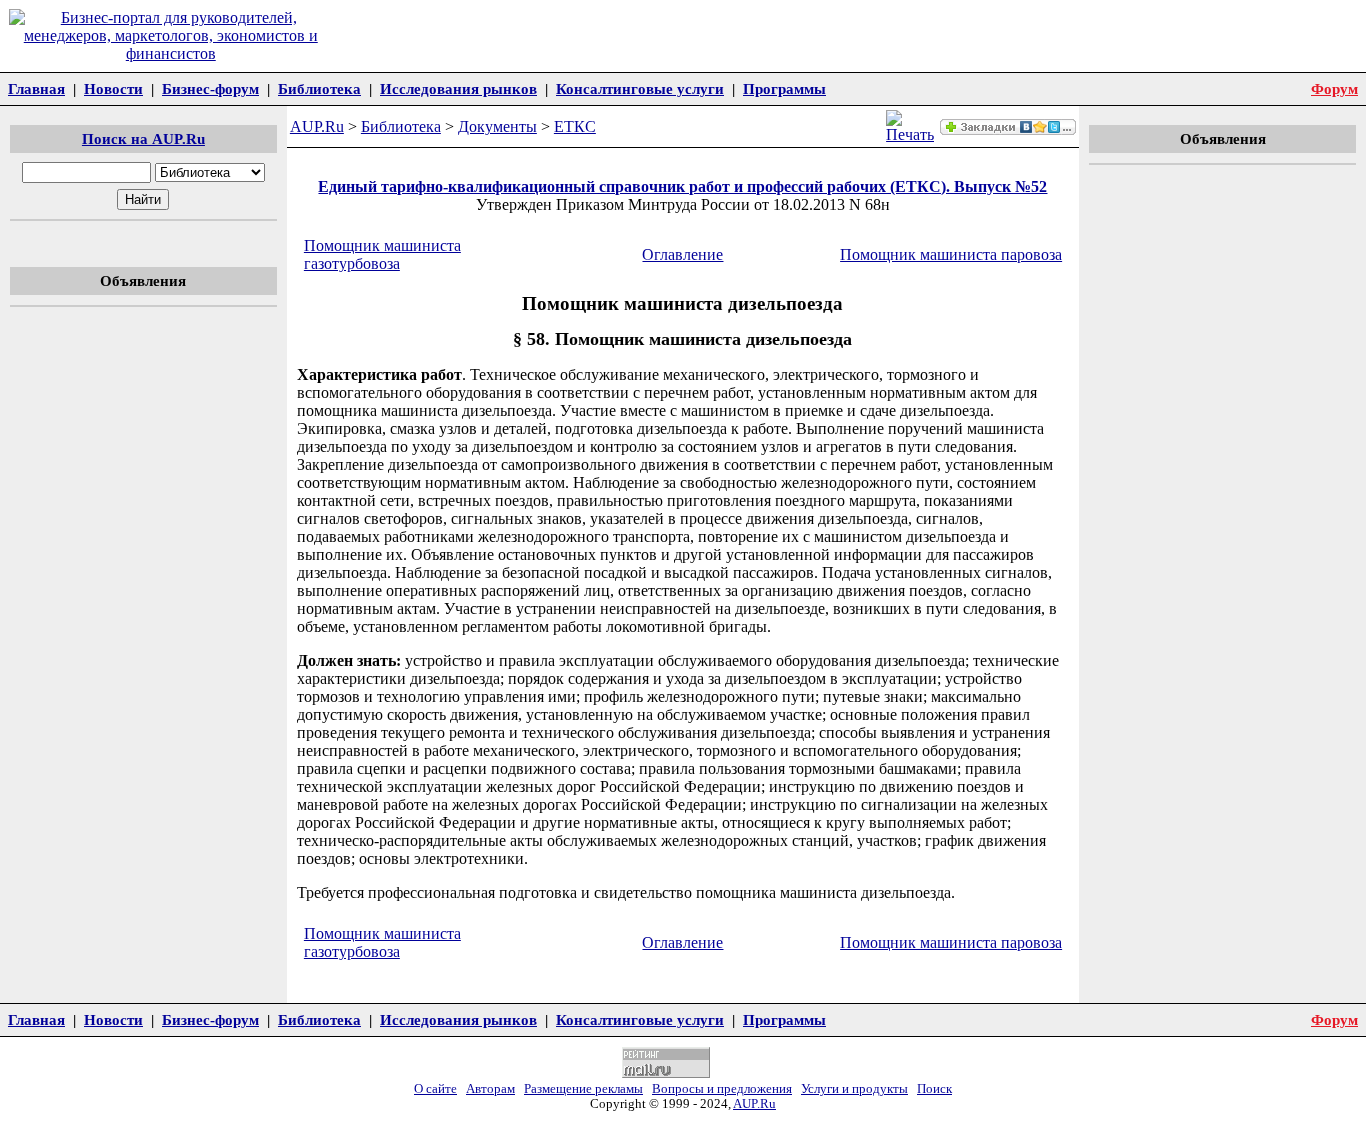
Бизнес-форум (210, 88)
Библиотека (319, 88)
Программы (784, 88)
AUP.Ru (317, 126)
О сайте (435, 1089)
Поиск (934, 1089)
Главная (36, 88)
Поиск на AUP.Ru (143, 138)
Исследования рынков (458, 88)
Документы (497, 126)
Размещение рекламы (583, 1089)
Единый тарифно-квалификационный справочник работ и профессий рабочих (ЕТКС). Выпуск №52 (682, 186)
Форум (1334, 88)
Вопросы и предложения (722, 1089)
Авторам (490, 1089)
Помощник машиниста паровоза (951, 254)
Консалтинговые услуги (640, 88)
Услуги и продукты (854, 1089)
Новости (113, 88)
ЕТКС (575, 126)
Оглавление (682, 254)
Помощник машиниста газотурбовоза (382, 254)
